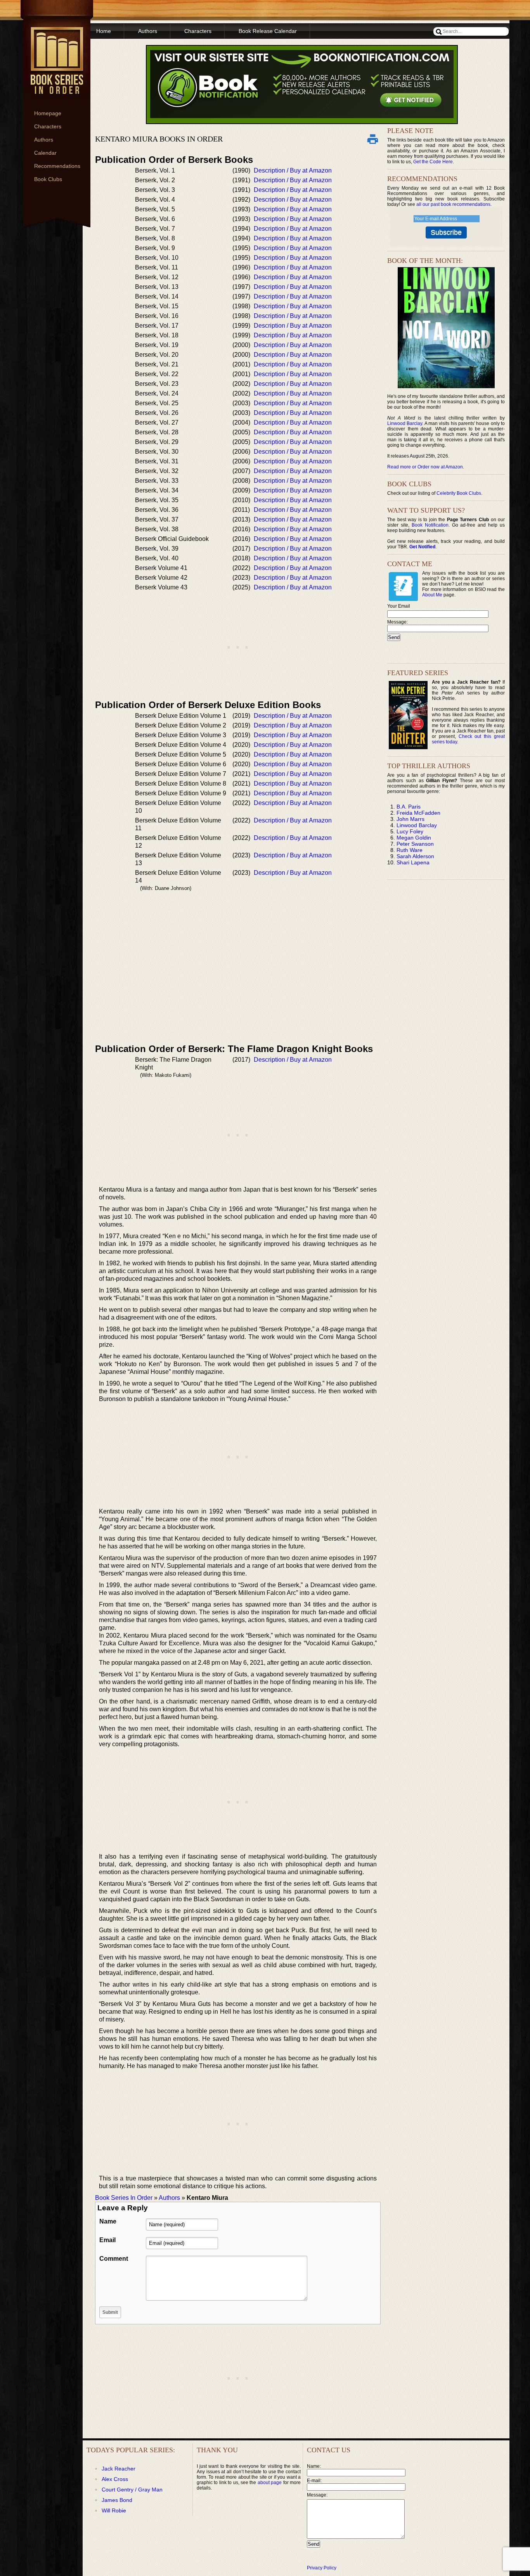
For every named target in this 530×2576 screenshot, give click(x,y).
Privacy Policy (322, 2568)
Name (108, 2221)
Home (104, 31)
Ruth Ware (410, 850)
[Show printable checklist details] (372, 139)
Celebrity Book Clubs (459, 493)
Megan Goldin (414, 838)
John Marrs (410, 819)
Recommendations (57, 166)
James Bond (117, 2500)
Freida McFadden (418, 813)
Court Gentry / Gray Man (132, 2490)
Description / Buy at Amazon (293, 170)
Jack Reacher (119, 2469)
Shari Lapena (413, 862)
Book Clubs (48, 179)
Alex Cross (115, 2479)
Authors (44, 140)
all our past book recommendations (453, 204)
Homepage (48, 113)
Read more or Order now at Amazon (425, 467)
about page (270, 2483)
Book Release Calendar (268, 31)
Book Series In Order (124, 2198)
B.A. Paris (409, 807)
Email (107, 2240)
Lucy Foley (410, 831)
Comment (114, 2259)
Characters (48, 126)
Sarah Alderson (415, 856)
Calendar (45, 153)
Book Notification (430, 525)
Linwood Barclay (405, 423)
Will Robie (114, 2510)
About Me (432, 595)
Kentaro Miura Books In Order (159, 139)
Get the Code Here (433, 162)
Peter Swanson (415, 844)
